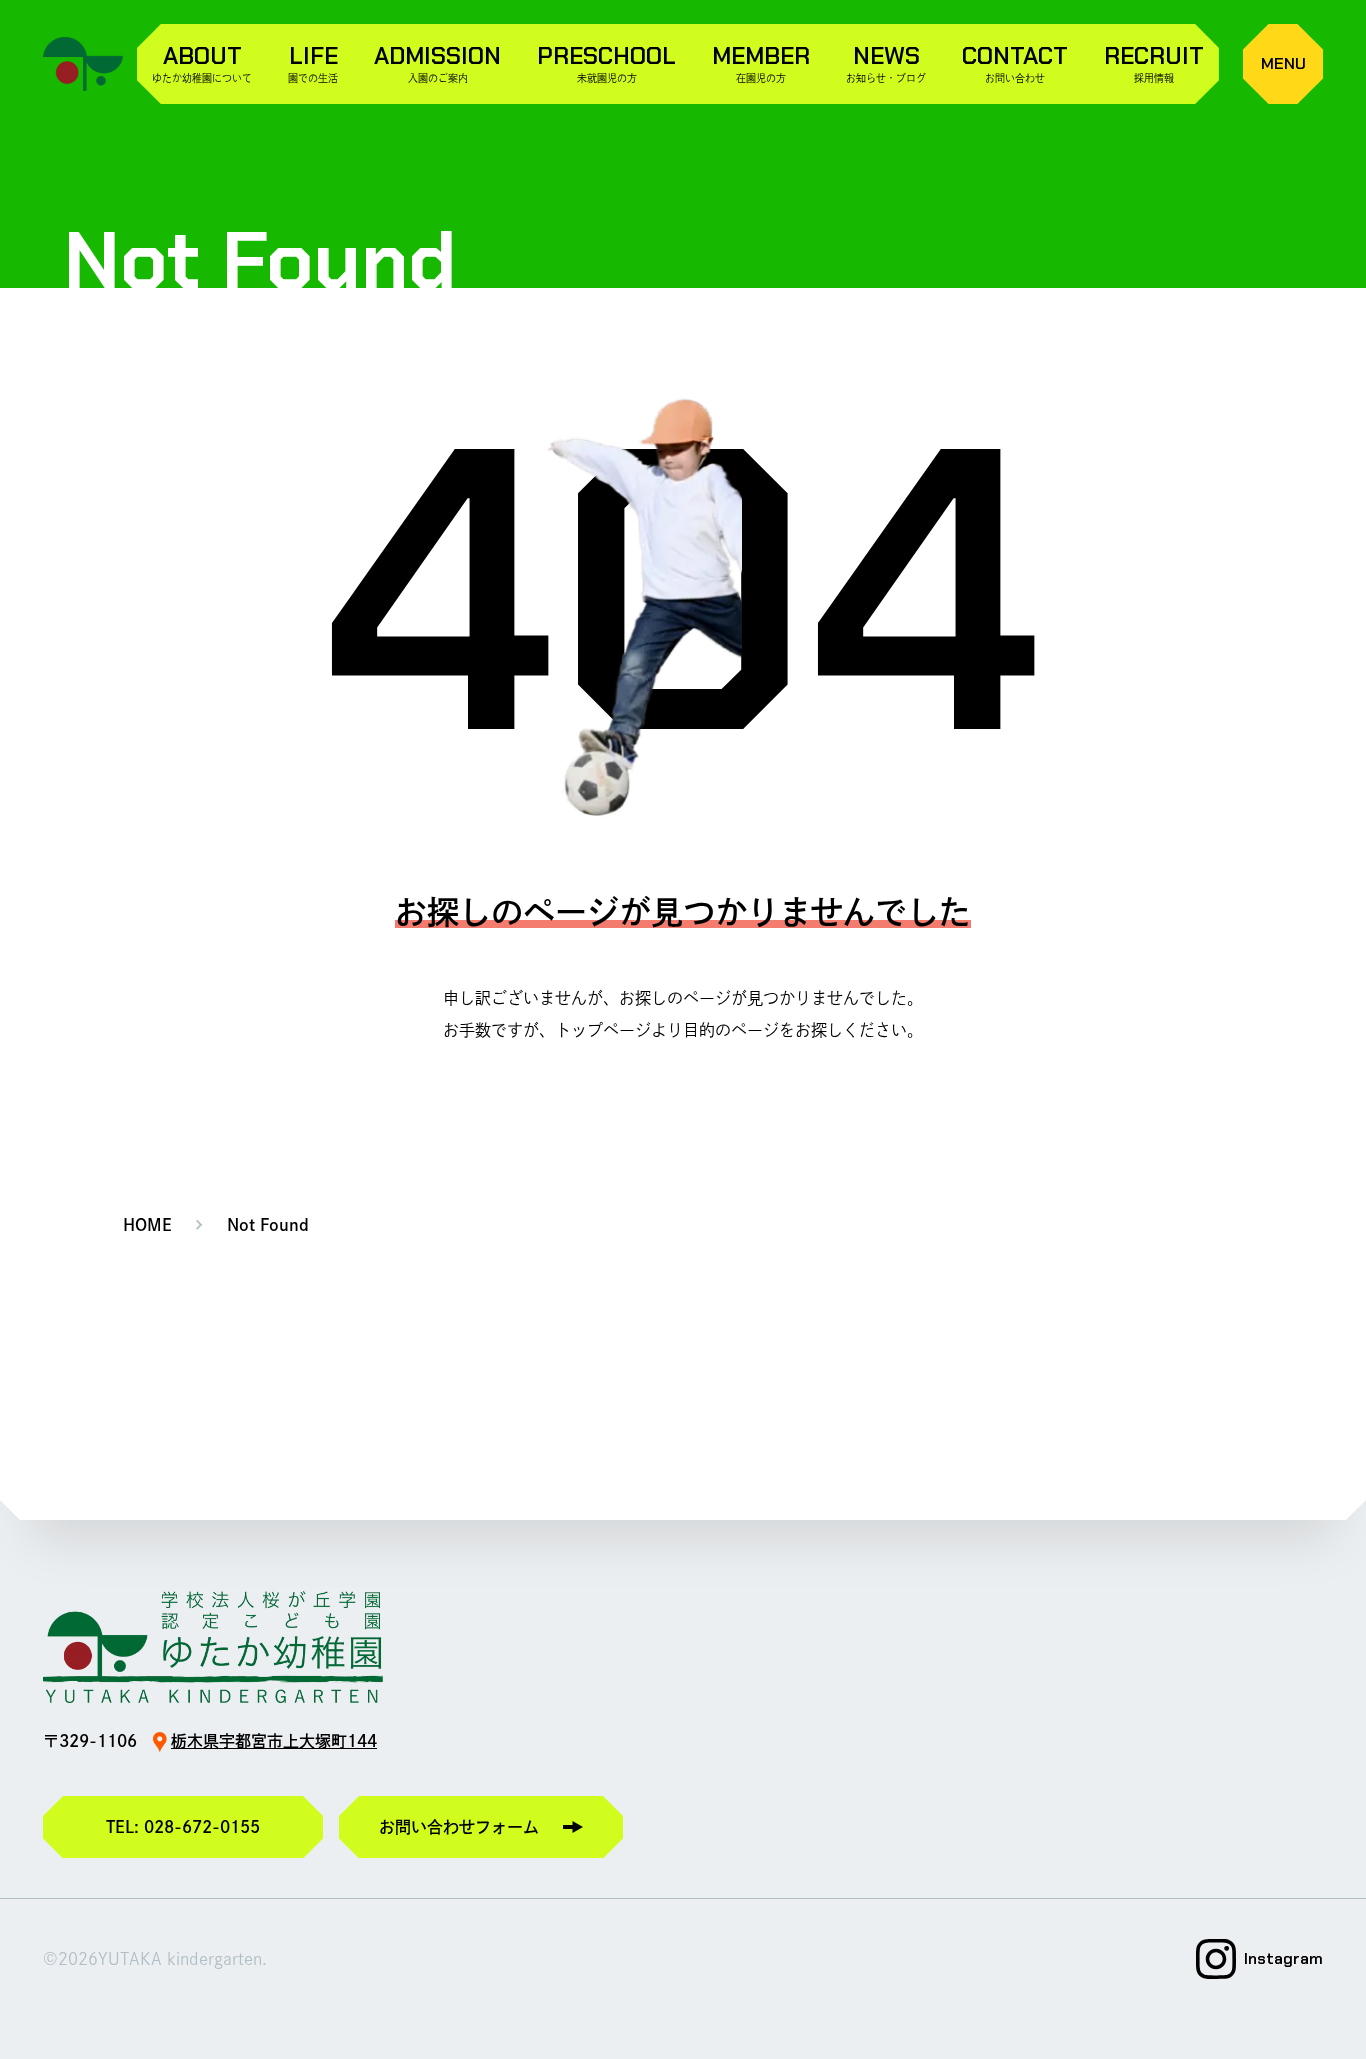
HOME (147, 1225)
